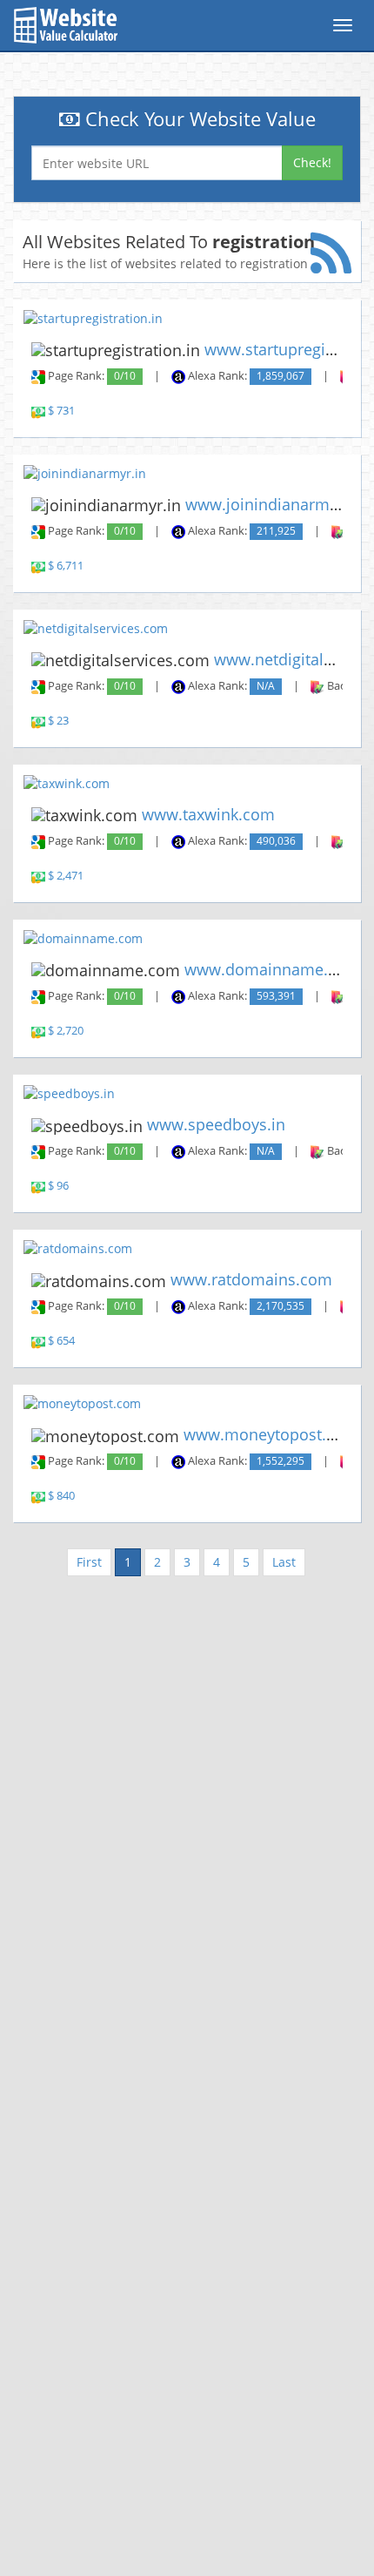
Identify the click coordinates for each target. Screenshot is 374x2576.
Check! (312, 162)
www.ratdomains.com (251, 1279)
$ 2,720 (66, 1031)
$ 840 (61, 1496)
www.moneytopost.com (271, 1434)
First (89, 1562)
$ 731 (61, 411)
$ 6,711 (66, 566)
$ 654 (61, 1341)
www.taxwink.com (208, 814)
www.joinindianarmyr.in (274, 504)
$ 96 (58, 1186)
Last (284, 1562)
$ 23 (58, 721)
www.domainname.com (272, 969)
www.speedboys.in (216, 1124)
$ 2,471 (66, 876)
